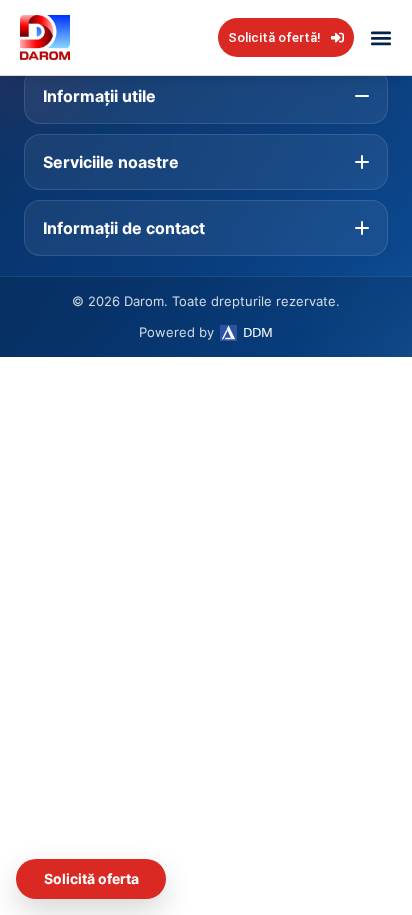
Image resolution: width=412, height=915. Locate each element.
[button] (380, 37)
